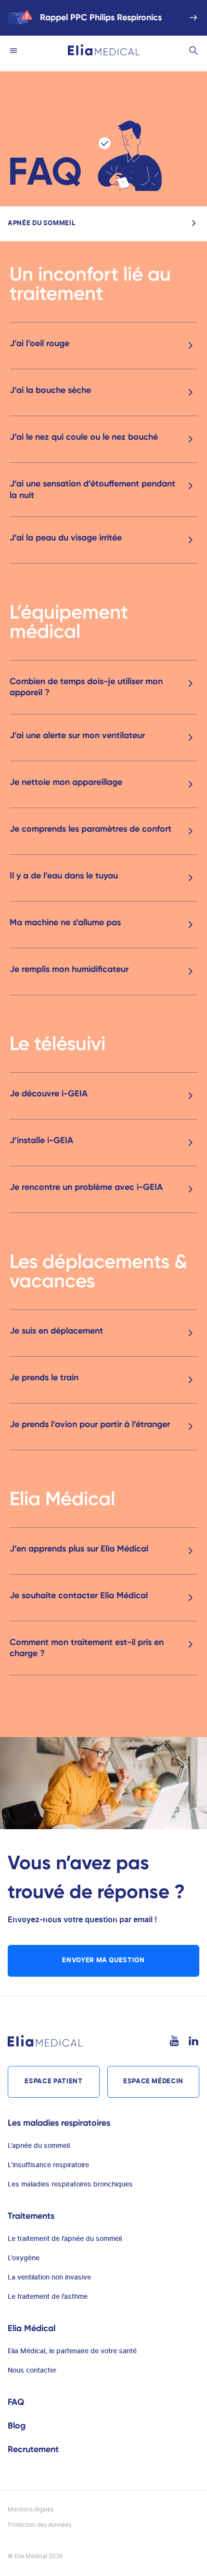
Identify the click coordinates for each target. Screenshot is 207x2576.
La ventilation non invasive (49, 2278)
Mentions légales (31, 2509)
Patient (53, 2082)
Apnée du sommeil (41, 223)
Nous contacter (32, 2371)
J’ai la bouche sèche (50, 390)
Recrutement (33, 2449)
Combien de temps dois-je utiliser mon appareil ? (86, 687)
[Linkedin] (194, 2041)
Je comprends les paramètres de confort (91, 829)
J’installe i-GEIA (41, 1140)
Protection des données (39, 2525)
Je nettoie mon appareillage (66, 782)
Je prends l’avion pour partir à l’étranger (90, 1424)
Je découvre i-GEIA (49, 1093)
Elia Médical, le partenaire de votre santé (72, 2351)
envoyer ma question (103, 1961)
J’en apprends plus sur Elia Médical (79, 1549)
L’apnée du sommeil (39, 2146)
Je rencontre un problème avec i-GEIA (86, 1187)
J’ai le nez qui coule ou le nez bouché (84, 437)
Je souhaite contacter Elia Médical (79, 1595)
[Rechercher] (194, 50)
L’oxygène (24, 2258)
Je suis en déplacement (56, 1331)
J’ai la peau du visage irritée (66, 538)
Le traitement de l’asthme (48, 2297)
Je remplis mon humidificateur (69, 969)
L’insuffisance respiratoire (48, 2165)
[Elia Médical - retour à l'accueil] (104, 50)
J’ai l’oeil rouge (39, 343)
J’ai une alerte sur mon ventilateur (77, 735)
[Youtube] (174, 2041)
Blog (17, 2426)
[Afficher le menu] (13, 50)
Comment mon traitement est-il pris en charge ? (87, 1648)
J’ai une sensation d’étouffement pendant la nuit (92, 489)
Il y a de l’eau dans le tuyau (64, 876)
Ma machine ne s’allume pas (65, 922)
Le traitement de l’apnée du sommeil (65, 2239)
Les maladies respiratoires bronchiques (70, 2185)
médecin (153, 2082)
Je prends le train (44, 1377)
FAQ (16, 2402)
